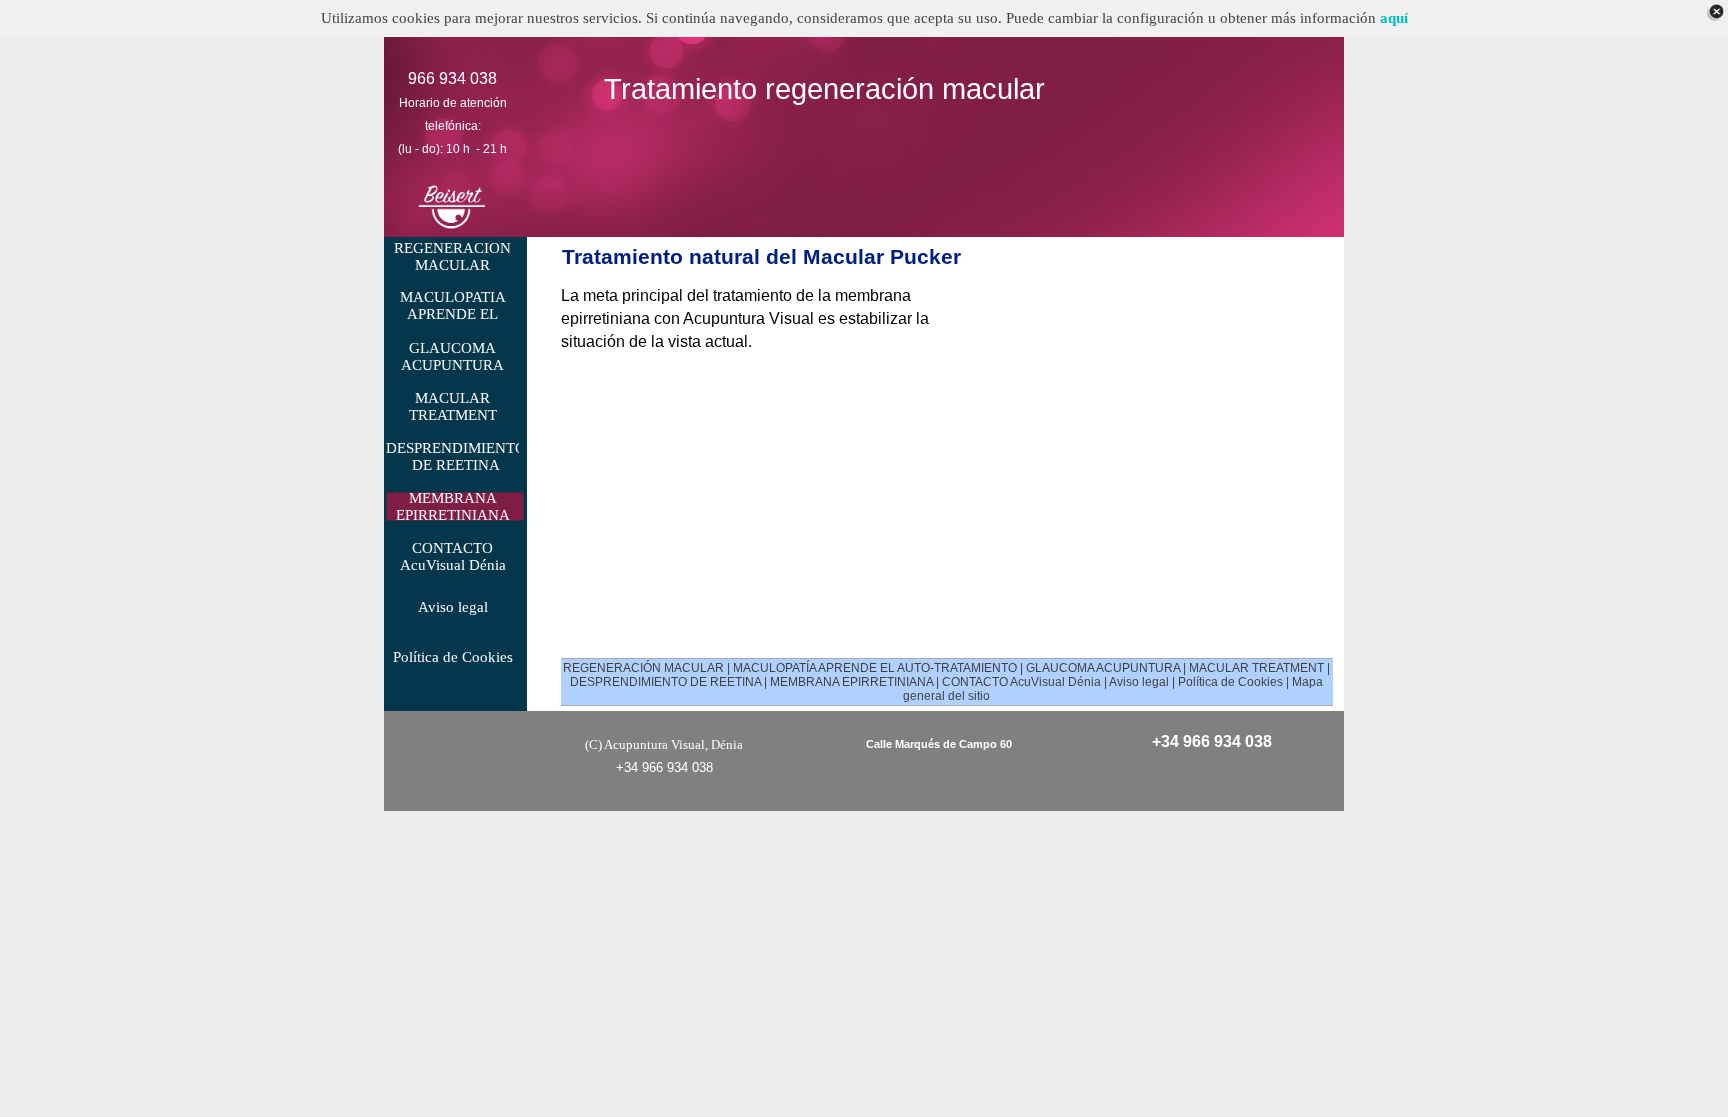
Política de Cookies (1230, 682)
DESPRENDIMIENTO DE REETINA (665, 682)
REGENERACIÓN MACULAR (643, 668)
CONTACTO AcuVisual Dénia (1021, 682)
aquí (1394, 18)
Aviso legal (1139, 682)
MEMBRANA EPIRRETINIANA (851, 682)
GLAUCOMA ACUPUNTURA (1103, 668)
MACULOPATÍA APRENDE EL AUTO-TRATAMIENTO (875, 668)
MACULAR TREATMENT (1256, 668)
